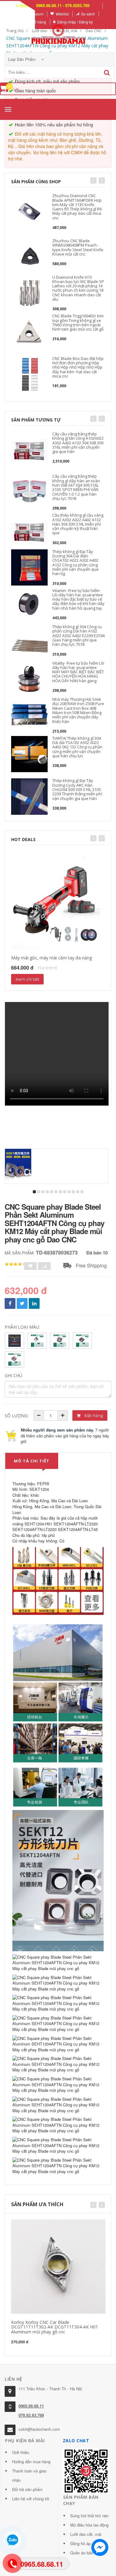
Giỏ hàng (38, 22)
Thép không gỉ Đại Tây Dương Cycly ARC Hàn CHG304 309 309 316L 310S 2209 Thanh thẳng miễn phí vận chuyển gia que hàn (77, 789)
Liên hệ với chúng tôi (31, 2499)
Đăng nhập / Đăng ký (75, 22)
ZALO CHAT (76, 2441)
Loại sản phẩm (22, 59)
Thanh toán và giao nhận (29, 2475)
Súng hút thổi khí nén (89, 2516)
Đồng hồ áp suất (85, 2543)
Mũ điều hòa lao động (89, 2525)
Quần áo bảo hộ (84, 2553)
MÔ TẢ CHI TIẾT (32, 1461)
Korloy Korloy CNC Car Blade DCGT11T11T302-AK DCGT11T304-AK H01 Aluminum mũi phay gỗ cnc (55, 2327)
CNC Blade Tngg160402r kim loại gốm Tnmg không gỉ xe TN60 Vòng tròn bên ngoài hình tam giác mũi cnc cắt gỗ (78, 322)
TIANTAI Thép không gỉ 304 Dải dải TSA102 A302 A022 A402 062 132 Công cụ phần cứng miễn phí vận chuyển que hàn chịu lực (77, 747)
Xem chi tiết (27, 979)
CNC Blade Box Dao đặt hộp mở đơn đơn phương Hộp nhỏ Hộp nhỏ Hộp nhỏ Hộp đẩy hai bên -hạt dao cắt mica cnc (78, 367)
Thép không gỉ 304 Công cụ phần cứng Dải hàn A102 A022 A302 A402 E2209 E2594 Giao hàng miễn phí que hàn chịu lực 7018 (78, 635)
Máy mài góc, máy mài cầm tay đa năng (52, 958)
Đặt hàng (93, 1415)
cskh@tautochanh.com (39, 2429)
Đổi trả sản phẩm (27, 2489)
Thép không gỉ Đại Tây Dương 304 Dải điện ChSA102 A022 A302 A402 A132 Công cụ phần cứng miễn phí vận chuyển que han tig (75, 563)
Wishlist (62, 14)
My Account (34, 14)
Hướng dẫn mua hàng (31, 2462)
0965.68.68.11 (31, 2406)
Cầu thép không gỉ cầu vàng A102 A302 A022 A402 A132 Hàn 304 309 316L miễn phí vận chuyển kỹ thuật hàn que (78, 524)
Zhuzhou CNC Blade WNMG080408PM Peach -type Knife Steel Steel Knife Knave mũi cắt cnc (78, 247)
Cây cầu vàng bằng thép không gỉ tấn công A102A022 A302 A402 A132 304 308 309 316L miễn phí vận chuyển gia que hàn (78, 443)
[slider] (15, 1264)
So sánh (88, 14)
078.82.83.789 (31, 2415)
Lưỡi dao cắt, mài (86, 2534)
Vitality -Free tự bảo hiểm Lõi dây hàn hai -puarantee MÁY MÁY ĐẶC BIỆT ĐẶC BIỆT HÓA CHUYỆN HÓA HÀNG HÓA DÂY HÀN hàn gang (78, 672)
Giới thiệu (21, 2452)
